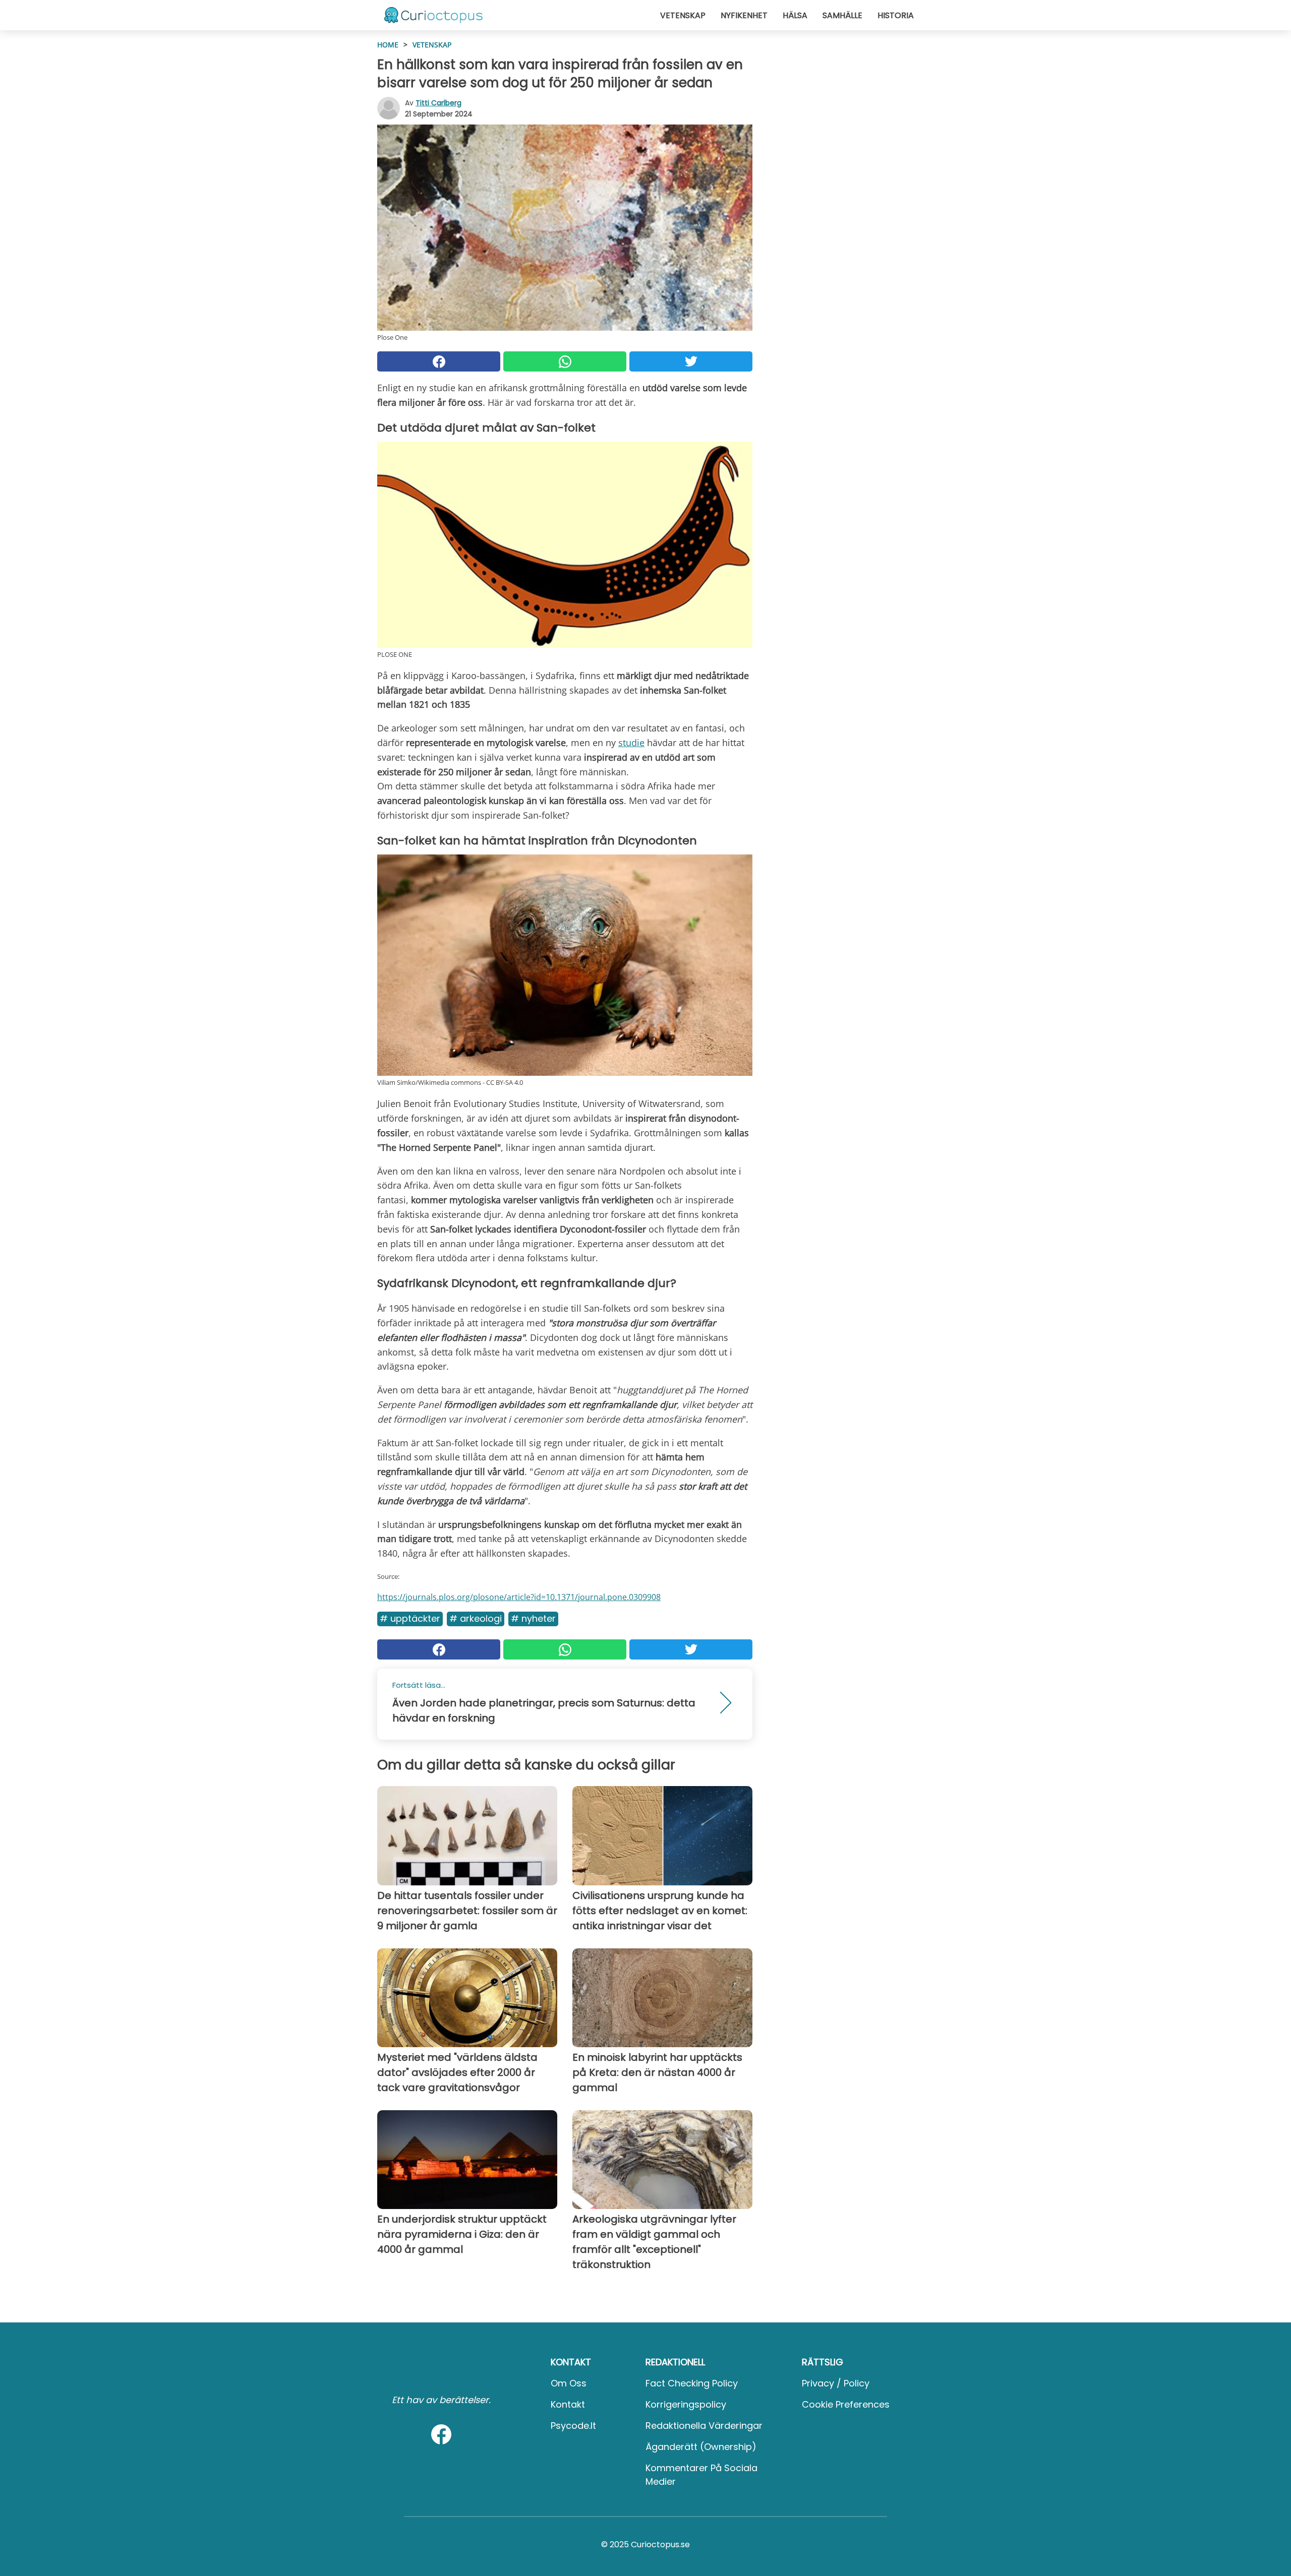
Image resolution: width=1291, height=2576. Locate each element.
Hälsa (795, 15)
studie (631, 743)
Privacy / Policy (836, 2383)
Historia (896, 15)
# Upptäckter (410, 1618)
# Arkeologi (476, 1618)
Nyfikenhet (744, 15)
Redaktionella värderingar (704, 2426)
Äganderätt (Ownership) (701, 2447)
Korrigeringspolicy (686, 2404)
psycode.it (573, 2426)
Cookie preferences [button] (846, 2404)
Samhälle (842, 15)
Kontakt (568, 2404)
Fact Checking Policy (692, 2383)
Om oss (569, 2383)
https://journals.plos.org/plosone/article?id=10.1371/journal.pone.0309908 (519, 1597)
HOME (388, 45)
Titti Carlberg (438, 103)
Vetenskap (683, 15)
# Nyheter (533, 1618)
